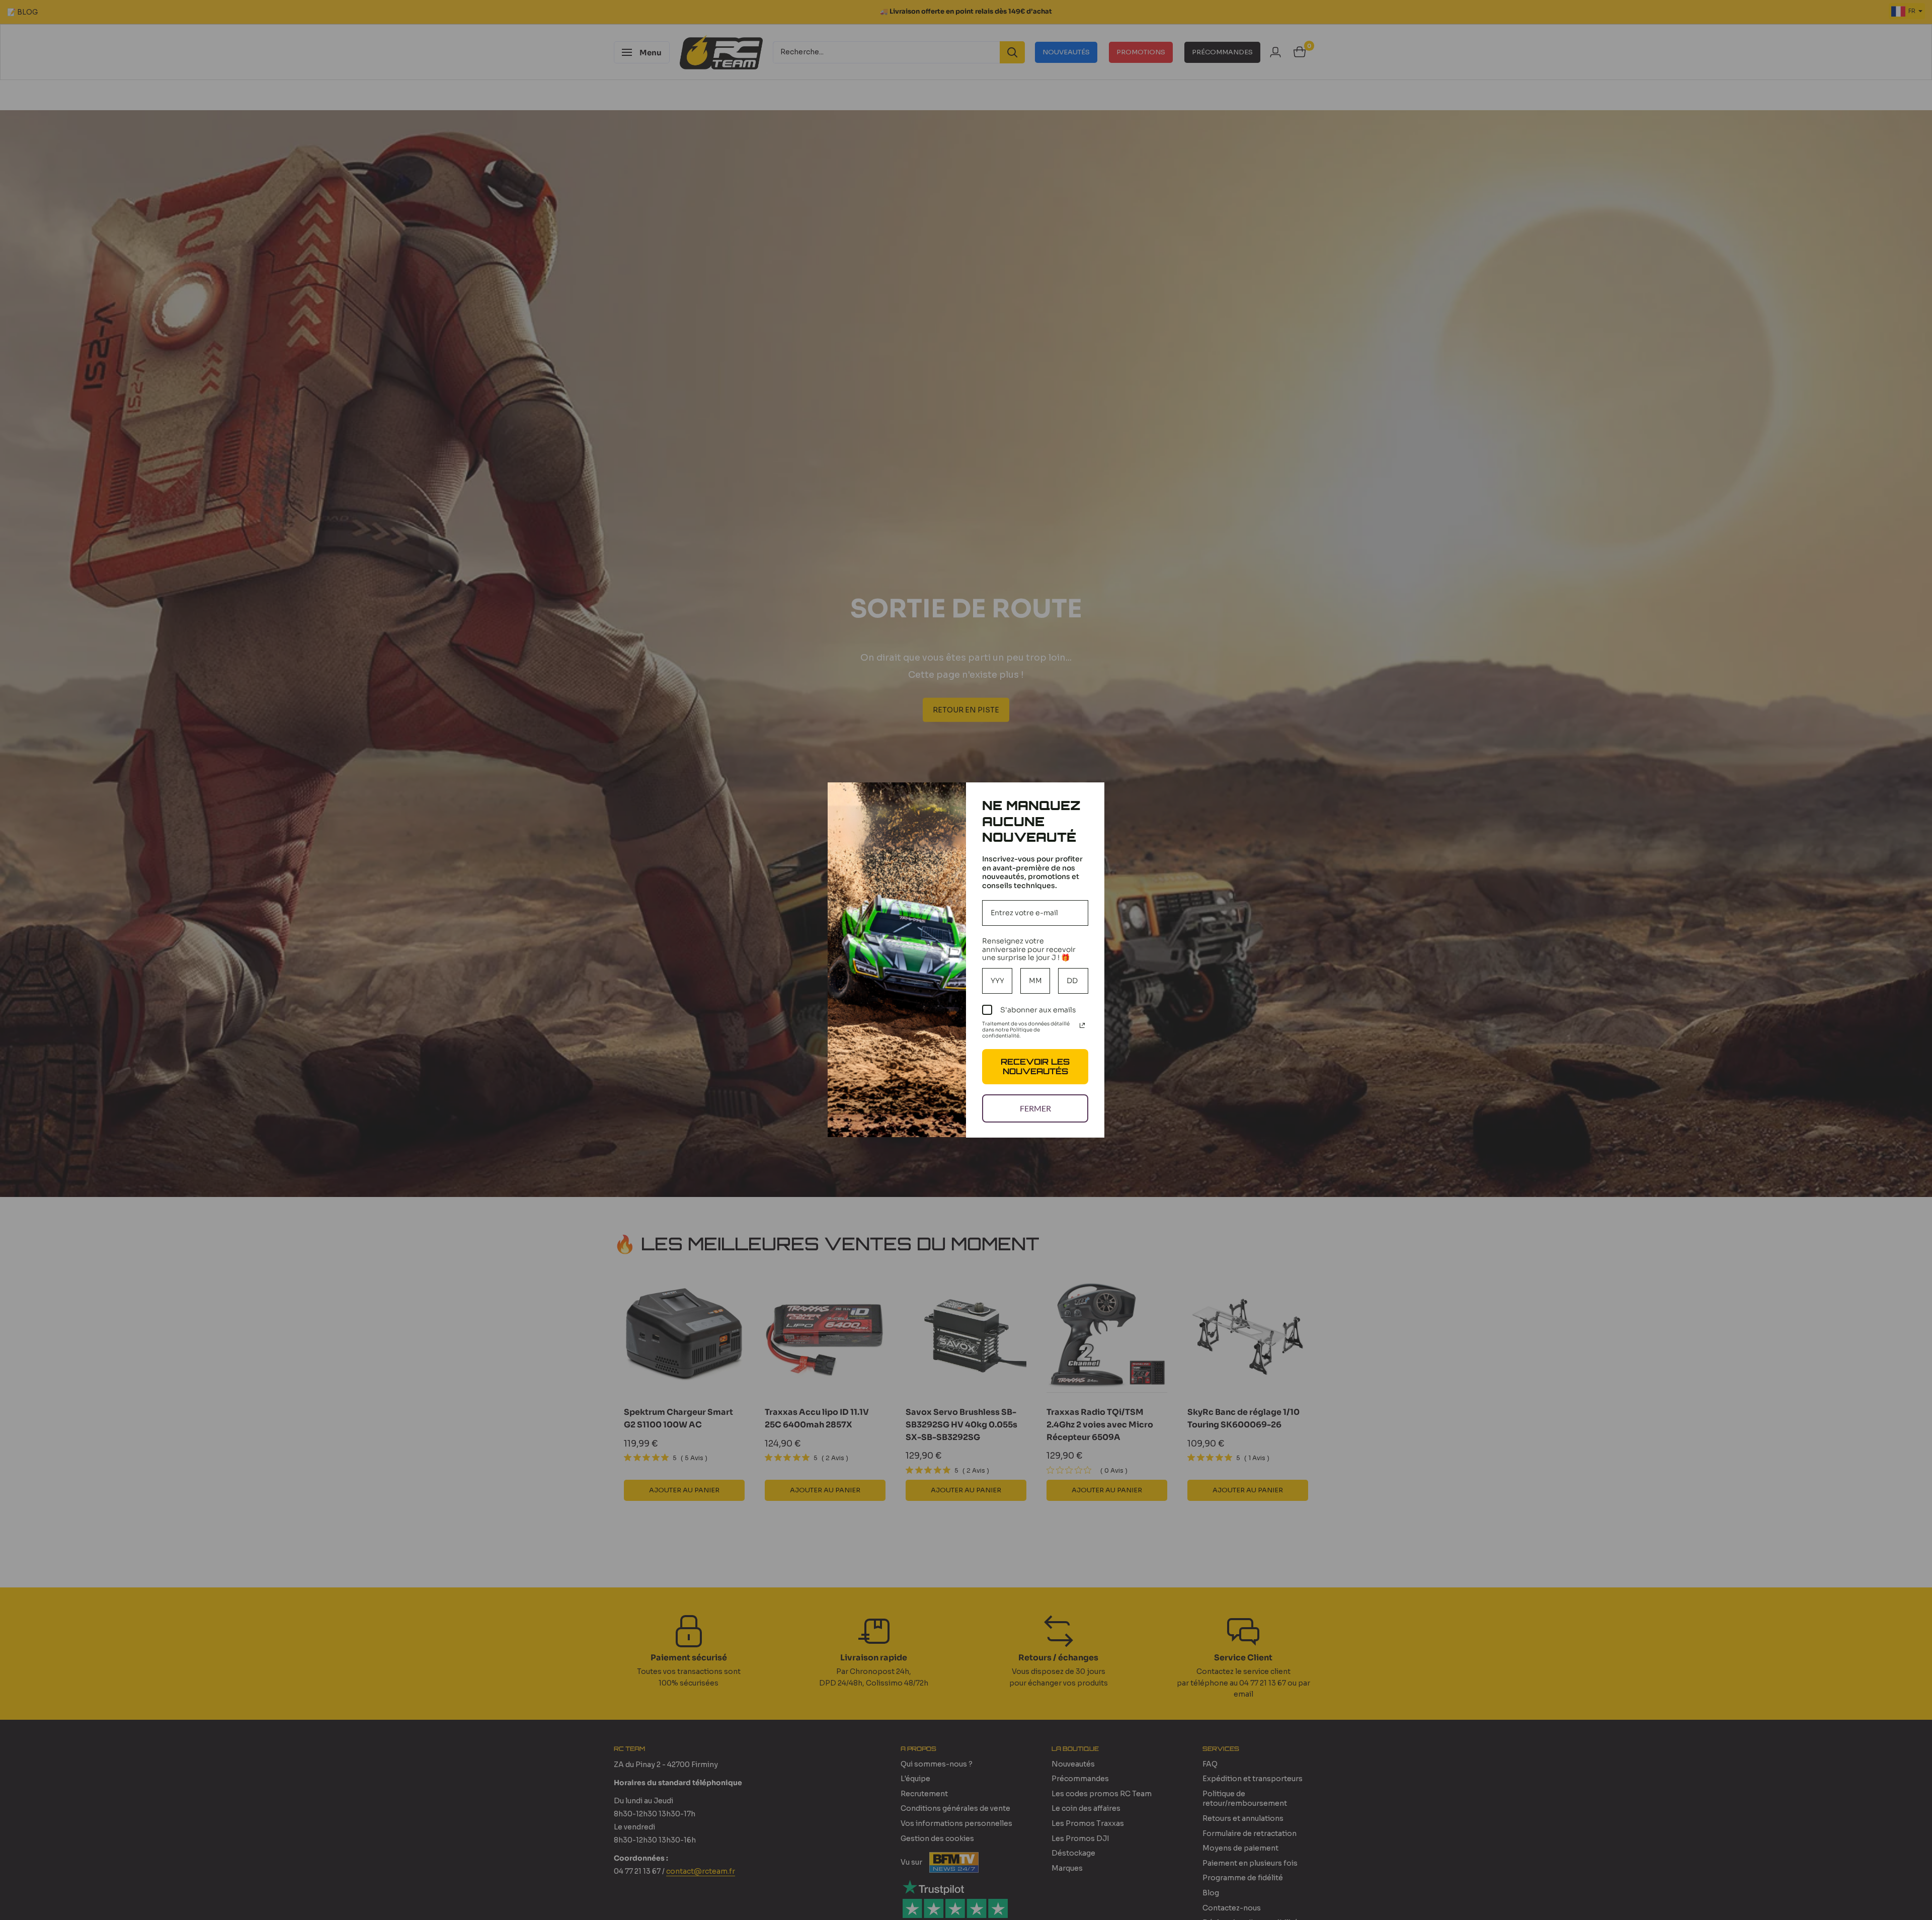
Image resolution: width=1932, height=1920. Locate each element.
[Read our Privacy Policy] (1082, 1025)
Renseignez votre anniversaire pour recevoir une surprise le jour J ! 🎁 (1029, 949)
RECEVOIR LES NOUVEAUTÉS (1035, 1066)
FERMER (1035, 1108)
